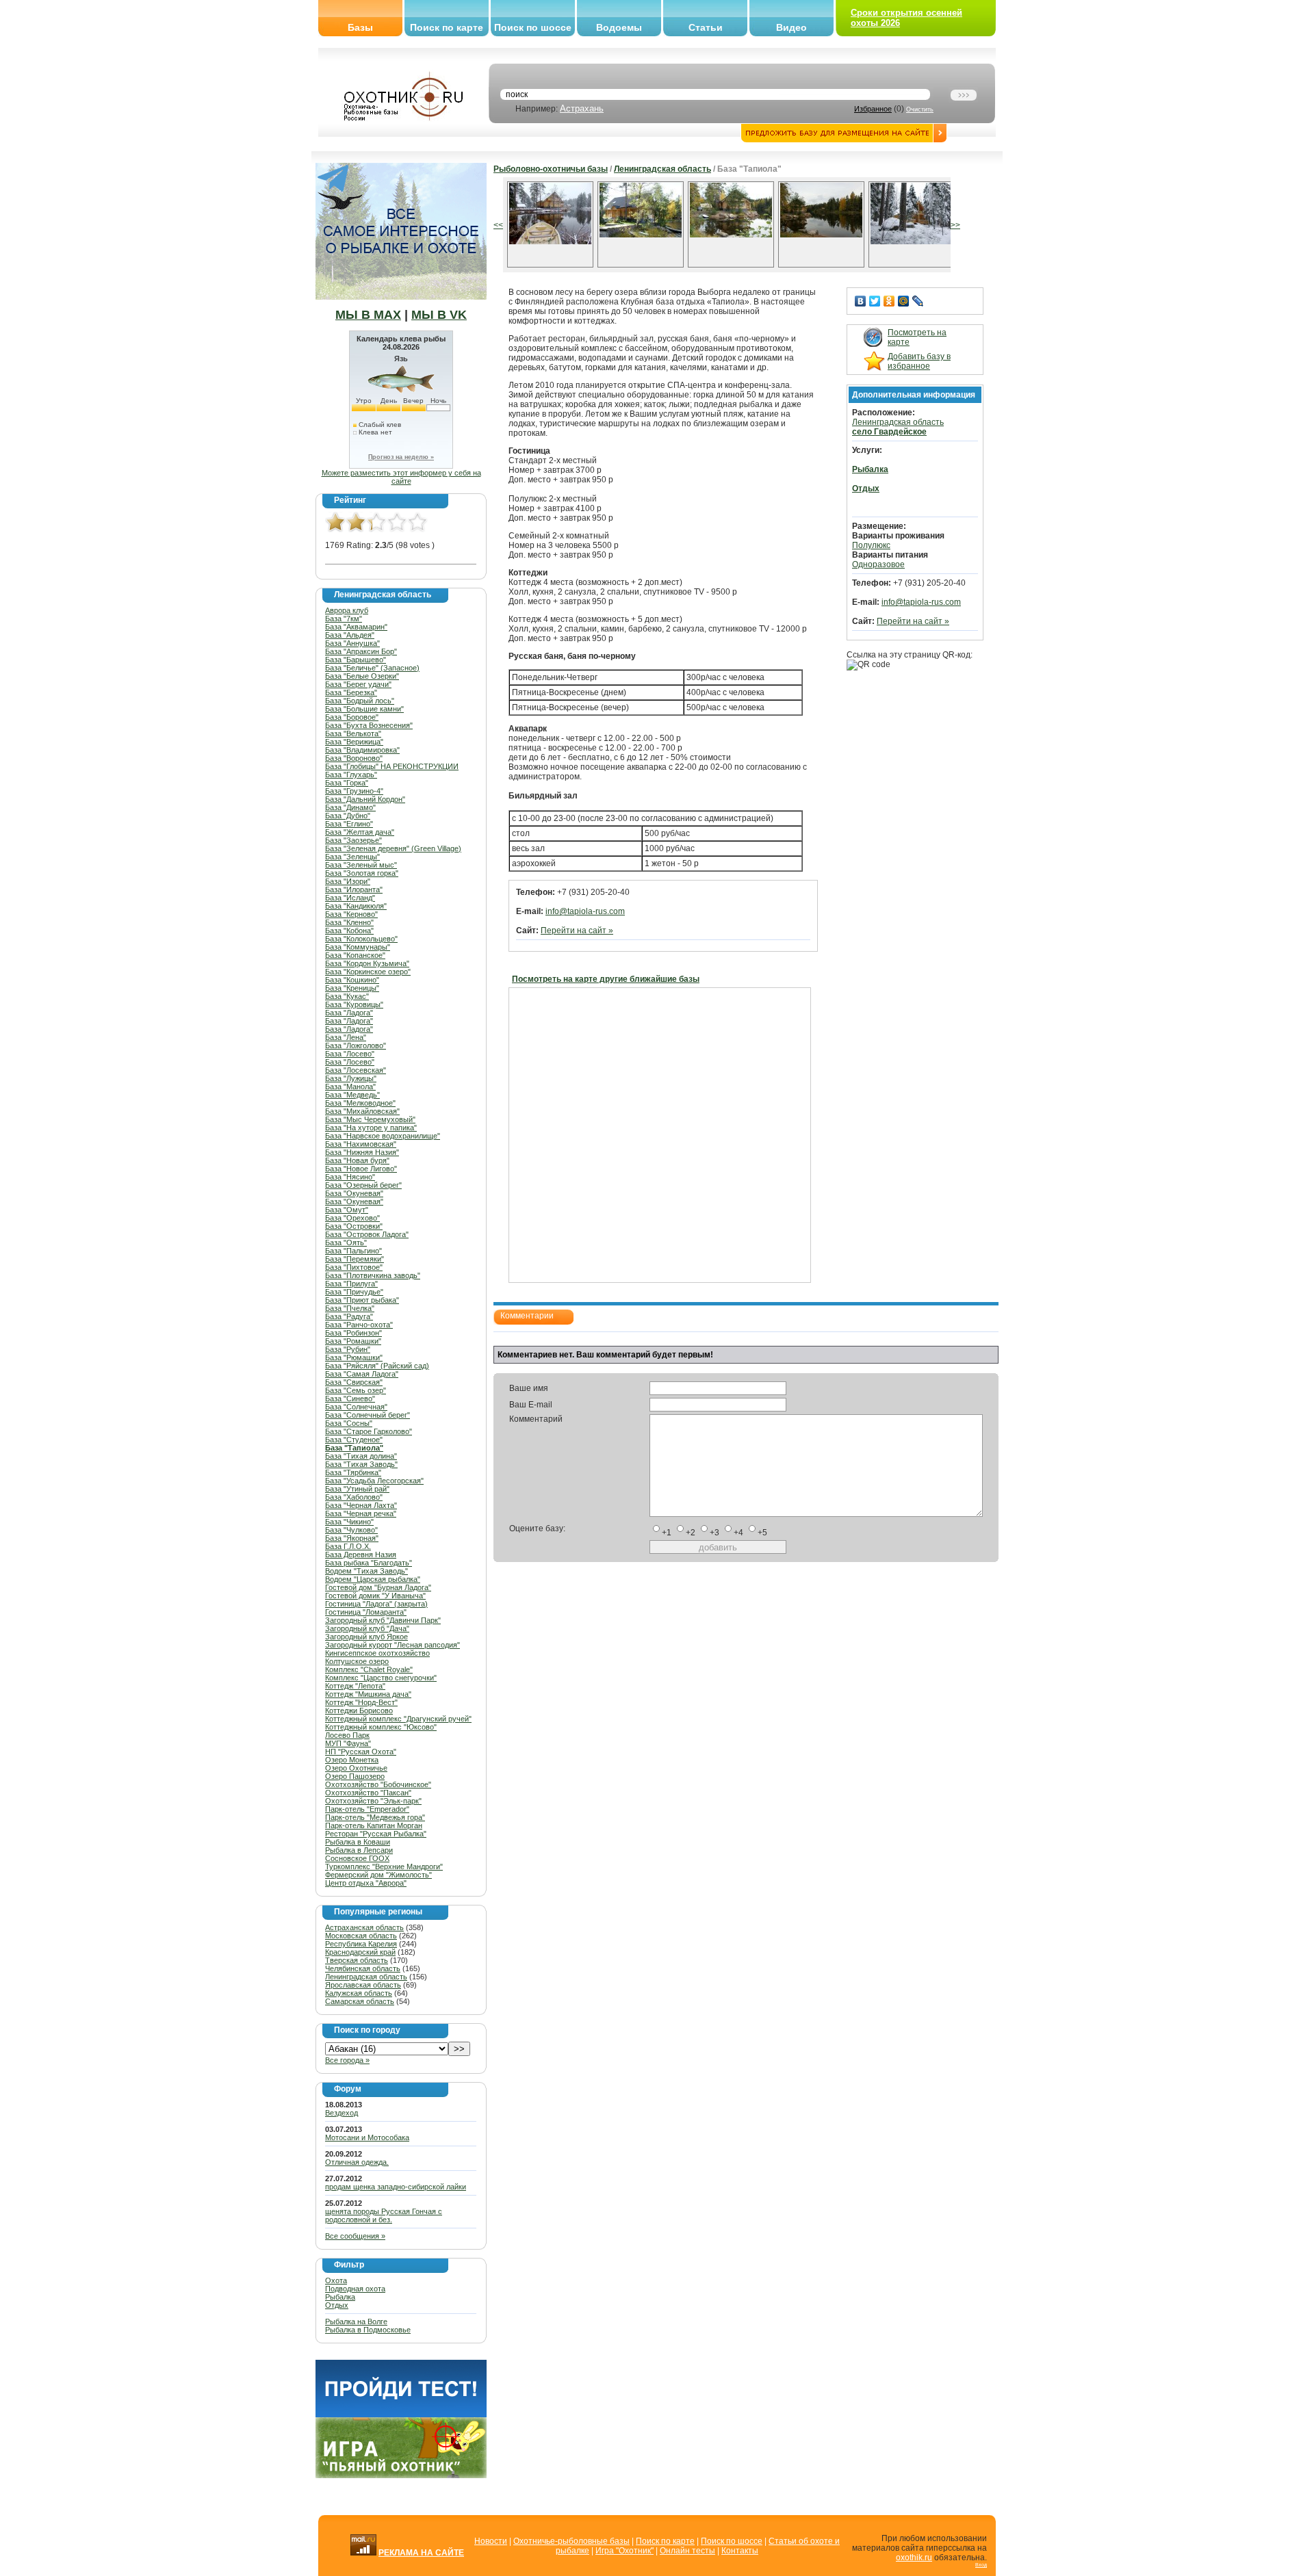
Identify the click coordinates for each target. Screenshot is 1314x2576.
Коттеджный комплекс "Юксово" (381, 1727)
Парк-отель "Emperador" (367, 1809)
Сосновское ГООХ (357, 1858)
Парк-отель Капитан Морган (374, 1825)
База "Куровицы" (354, 1004)
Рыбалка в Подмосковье (368, 2330)
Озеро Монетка (352, 1760)
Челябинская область (363, 1968)
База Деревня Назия (361, 1554)
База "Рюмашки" (354, 1357)
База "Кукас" (347, 996)
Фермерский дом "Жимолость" (378, 1875)
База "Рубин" (348, 1349)
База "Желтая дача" (360, 832)
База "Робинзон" (353, 1333)
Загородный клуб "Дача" (367, 1628)
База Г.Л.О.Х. (348, 1546)
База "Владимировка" (362, 750)
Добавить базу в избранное (919, 361)
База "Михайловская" (362, 1111)
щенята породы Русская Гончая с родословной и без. (384, 2215)
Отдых (337, 2305)
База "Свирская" (354, 1382)
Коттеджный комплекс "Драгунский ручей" (398, 1719)
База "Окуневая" (354, 1193)
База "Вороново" (354, 758)
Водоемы (619, 27)
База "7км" (344, 619)
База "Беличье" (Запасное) (372, 668)
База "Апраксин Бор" (361, 651)
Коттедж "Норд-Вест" (361, 1702)
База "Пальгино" (353, 1251)
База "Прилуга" (351, 1284)
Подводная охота (355, 2289)
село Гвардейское (889, 432)
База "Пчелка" (350, 1308)
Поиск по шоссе (533, 27)
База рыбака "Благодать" (369, 1563)
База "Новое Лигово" (361, 1169)
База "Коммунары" (358, 947)
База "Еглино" (349, 824)
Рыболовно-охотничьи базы (551, 169)
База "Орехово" (352, 1218)
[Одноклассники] (889, 301)
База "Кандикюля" (356, 906)
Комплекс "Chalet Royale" (369, 1669)
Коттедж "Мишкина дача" (368, 1694)
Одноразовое (878, 564)
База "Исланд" (350, 898)
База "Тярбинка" (353, 1472)
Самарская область (360, 2001)
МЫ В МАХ (368, 315)
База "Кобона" (349, 931)
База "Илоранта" (354, 889)
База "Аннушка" (352, 643)
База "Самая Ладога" (362, 1374)
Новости (491, 2541)
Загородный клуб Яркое (366, 1637)
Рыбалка (340, 2297)
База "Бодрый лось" (360, 701)
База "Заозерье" (353, 840)
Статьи (706, 27)
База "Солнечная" (356, 1407)
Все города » (347, 2060)
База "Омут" (347, 1210)
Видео (791, 27)
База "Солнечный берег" (368, 1415)
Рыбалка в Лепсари (359, 1850)
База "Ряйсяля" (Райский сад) (377, 1366)
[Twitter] (875, 301)
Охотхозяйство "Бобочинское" (378, 1784)
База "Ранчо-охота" (359, 1325)
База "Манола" (350, 1087)
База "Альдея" (350, 635)
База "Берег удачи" (358, 684)
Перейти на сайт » (577, 931)
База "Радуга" (349, 1316)
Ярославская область (363, 1985)
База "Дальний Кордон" (365, 799)
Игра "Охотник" (624, 2551)
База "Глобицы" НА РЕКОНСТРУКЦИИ (392, 766)
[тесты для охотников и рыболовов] (401, 2415)
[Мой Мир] (904, 301)
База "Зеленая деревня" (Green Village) (393, 848)
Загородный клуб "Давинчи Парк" (383, 1620)
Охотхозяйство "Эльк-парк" (373, 1801)
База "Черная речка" (361, 1513)
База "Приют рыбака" (362, 1300)
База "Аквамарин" (356, 627)
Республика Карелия (361, 1944)
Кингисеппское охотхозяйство (377, 1653)
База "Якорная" (352, 1538)
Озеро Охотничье (356, 1768)
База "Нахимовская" (361, 1144)
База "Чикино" (349, 1522)
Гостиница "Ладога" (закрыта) (376, 1604)
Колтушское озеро (357, 1661)
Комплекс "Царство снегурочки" (381, 1678)
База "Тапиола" (354, 1448)
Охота (336, 2280)
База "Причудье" (354, 1292)
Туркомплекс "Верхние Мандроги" (384, 1866)
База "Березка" (351, 692)
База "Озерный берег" (363, 1185)
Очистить (920, 109)
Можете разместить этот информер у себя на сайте (401, 477)
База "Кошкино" (352, 980)
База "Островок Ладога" (367, 1234)
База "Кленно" (349, 922)
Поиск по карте (447, 27)
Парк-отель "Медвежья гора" (375, 1817)
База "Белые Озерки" (362, 676)
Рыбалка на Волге (356, 2321)
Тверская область (357, 1960)
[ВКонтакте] (861, 301)
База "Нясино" (350, 1177)
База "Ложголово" (356, 1045)
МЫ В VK (439, 315)
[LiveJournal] (918, 301)
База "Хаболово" (354, 1497)
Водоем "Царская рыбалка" (373, 1579)
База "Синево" (350, 1398)
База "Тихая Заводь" (361, 1464)
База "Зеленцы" (352, 857)
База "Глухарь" (351, 775)
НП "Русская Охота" (361, 1752)
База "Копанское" (355, 955)
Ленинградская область (366, 1977)
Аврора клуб (347, 610)
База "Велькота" (353, 733)
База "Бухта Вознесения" (369, 725)
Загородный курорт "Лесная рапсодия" (392, 1645)
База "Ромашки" (353, 1341)
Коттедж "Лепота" (355, 1686)
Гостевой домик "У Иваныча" (375, 1596)
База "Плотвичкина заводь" (373, 1275)
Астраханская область (364, 1927)
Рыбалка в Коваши (358, 1842)
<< (498, 225)
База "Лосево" (350, 1054)
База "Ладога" (349, 1013)
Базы (360, 27)
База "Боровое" (352, 717)
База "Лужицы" (351, 1078)
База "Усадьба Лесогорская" (374, 1481)
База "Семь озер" (356, 1390)
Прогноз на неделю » (401, 457)
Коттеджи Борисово (359, 1710)
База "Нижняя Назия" (362, 1152)
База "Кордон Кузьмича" (367, 963)
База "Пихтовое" (354, 1267)
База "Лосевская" (356, 1070)
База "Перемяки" (355, 1259)
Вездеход (342, 2113)
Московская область (361, 1936)
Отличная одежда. (357, 2162)
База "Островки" (354, 1226)
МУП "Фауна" (348, 1743)
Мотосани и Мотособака (367, 2137)
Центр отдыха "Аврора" (366, 1883)
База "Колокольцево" (361, 939)
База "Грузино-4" (354, 791)
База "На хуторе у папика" (371, 1128)
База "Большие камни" (364, 709)
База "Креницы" (352, 988)
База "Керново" (351, 914)
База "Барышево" (356, 660)
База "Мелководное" (360, 1103)
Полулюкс (871, 545)
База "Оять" (346, 1243)
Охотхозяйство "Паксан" (368, 1793)
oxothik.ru (914, 2558)
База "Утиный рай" (357, 1489)
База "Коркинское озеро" (368, 972)
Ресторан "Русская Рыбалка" (376, 1834)
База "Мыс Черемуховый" (370, 1119)
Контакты (740, 2551)
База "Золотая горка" (362, 873)
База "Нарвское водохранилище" (383, 1136)
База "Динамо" (350, 807)
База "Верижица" (354, 742)
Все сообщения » (355, 2236)
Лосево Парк (347, 1735)
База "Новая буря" (357, 1160)
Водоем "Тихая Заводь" (366, 1571)
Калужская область (359, 1993)
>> (955, 225)
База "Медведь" (352, 1095)
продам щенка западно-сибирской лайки (396, 2187)
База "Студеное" (354, 1440)
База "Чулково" (351, 1530)
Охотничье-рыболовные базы (571, 2541)
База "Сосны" (349, 1423)
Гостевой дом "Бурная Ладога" (378, 1587)
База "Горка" (347, 783)
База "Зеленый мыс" (361, 865)
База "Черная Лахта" (361, 1505)
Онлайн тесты (687, 2551)
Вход (981, 2565)
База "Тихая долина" (361, 1456)
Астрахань (582, 108)
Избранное (873, 109)
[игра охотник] (401, 2475)
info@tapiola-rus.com (585, 911)
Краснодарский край (360, 1952)
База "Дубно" (348, 816)
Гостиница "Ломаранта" (366, 1612)
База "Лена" (346, 1037)
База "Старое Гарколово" (369, 1431)
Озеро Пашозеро (355, 1776)
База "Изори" (348, 881)
